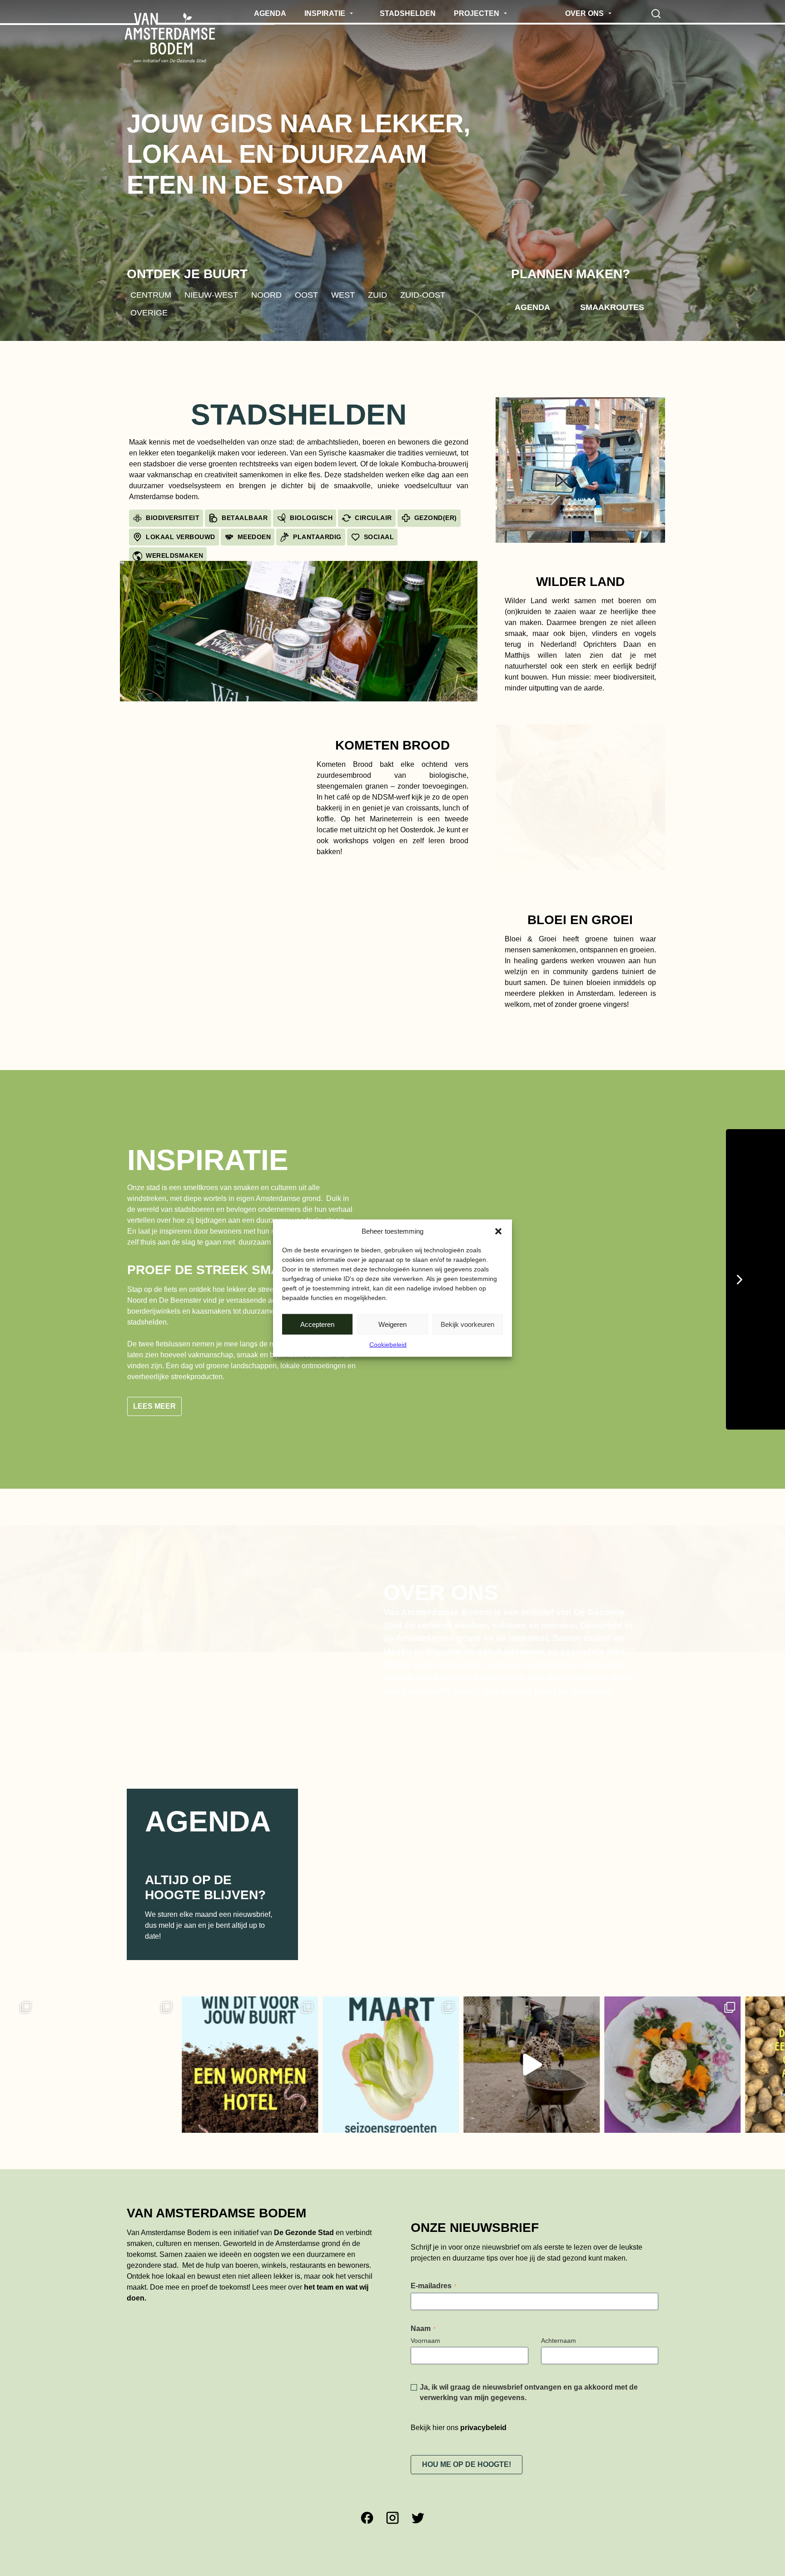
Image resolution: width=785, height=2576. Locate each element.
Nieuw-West (211, 295)
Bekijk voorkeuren (467, 1324)
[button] (498, 1231)
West (343, 295)
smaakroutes (612, 307)
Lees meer (154, 1399)
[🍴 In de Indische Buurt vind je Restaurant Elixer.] (552, 2058)
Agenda (532, 307)
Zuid (378, 295)
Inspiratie (208, 1160)
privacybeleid (483, 2421)
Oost (306, 295)
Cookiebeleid (388, 1345)
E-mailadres (434, 2279)
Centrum (151, 295)
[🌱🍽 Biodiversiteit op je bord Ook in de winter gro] (412, 2058)
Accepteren (317, 1324)
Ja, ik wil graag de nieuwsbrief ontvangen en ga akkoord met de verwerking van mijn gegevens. (529, 2386)
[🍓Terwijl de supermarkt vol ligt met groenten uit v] (271, 2058)
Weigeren (392, 1324)
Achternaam (559, 2334)
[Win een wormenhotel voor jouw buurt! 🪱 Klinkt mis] (130, 2058)
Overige (149, 313)
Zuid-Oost (423, 295)
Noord (266, 295)
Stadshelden (299, 415)
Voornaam (425, 2334)
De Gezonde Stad (304, 2226)
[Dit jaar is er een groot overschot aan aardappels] (693, 2058)
